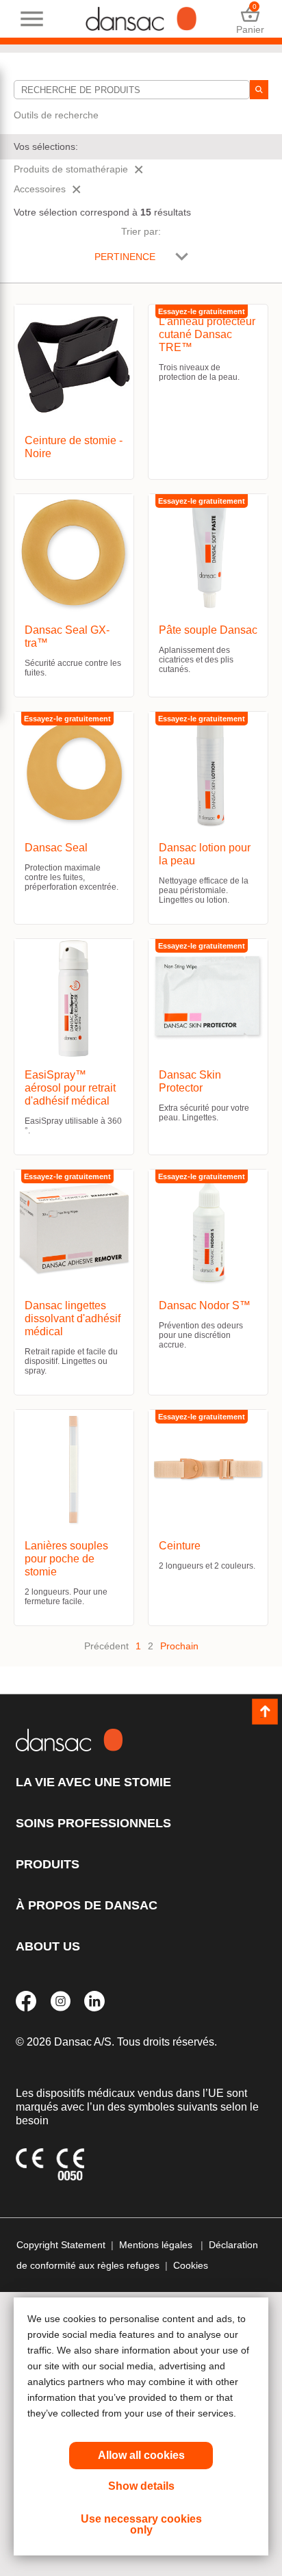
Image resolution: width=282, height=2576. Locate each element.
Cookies (191, 2265)
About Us (48, 1946)
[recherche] (259, 90)
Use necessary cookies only (141, 2524)
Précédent (106, 1646)
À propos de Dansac (87, 1905)
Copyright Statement (61, 2245)
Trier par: (141, 231)
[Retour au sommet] (265, 1712)
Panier (250, 19)
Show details (141, 2486)
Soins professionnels (93, 1823)
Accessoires (40, 189)
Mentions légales (157, 2245)
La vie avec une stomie (93, 1782)
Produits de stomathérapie (71, 169)
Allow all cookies (141, 2455)
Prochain (179, 1646)
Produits (48, 1864)
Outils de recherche (56, 115)
